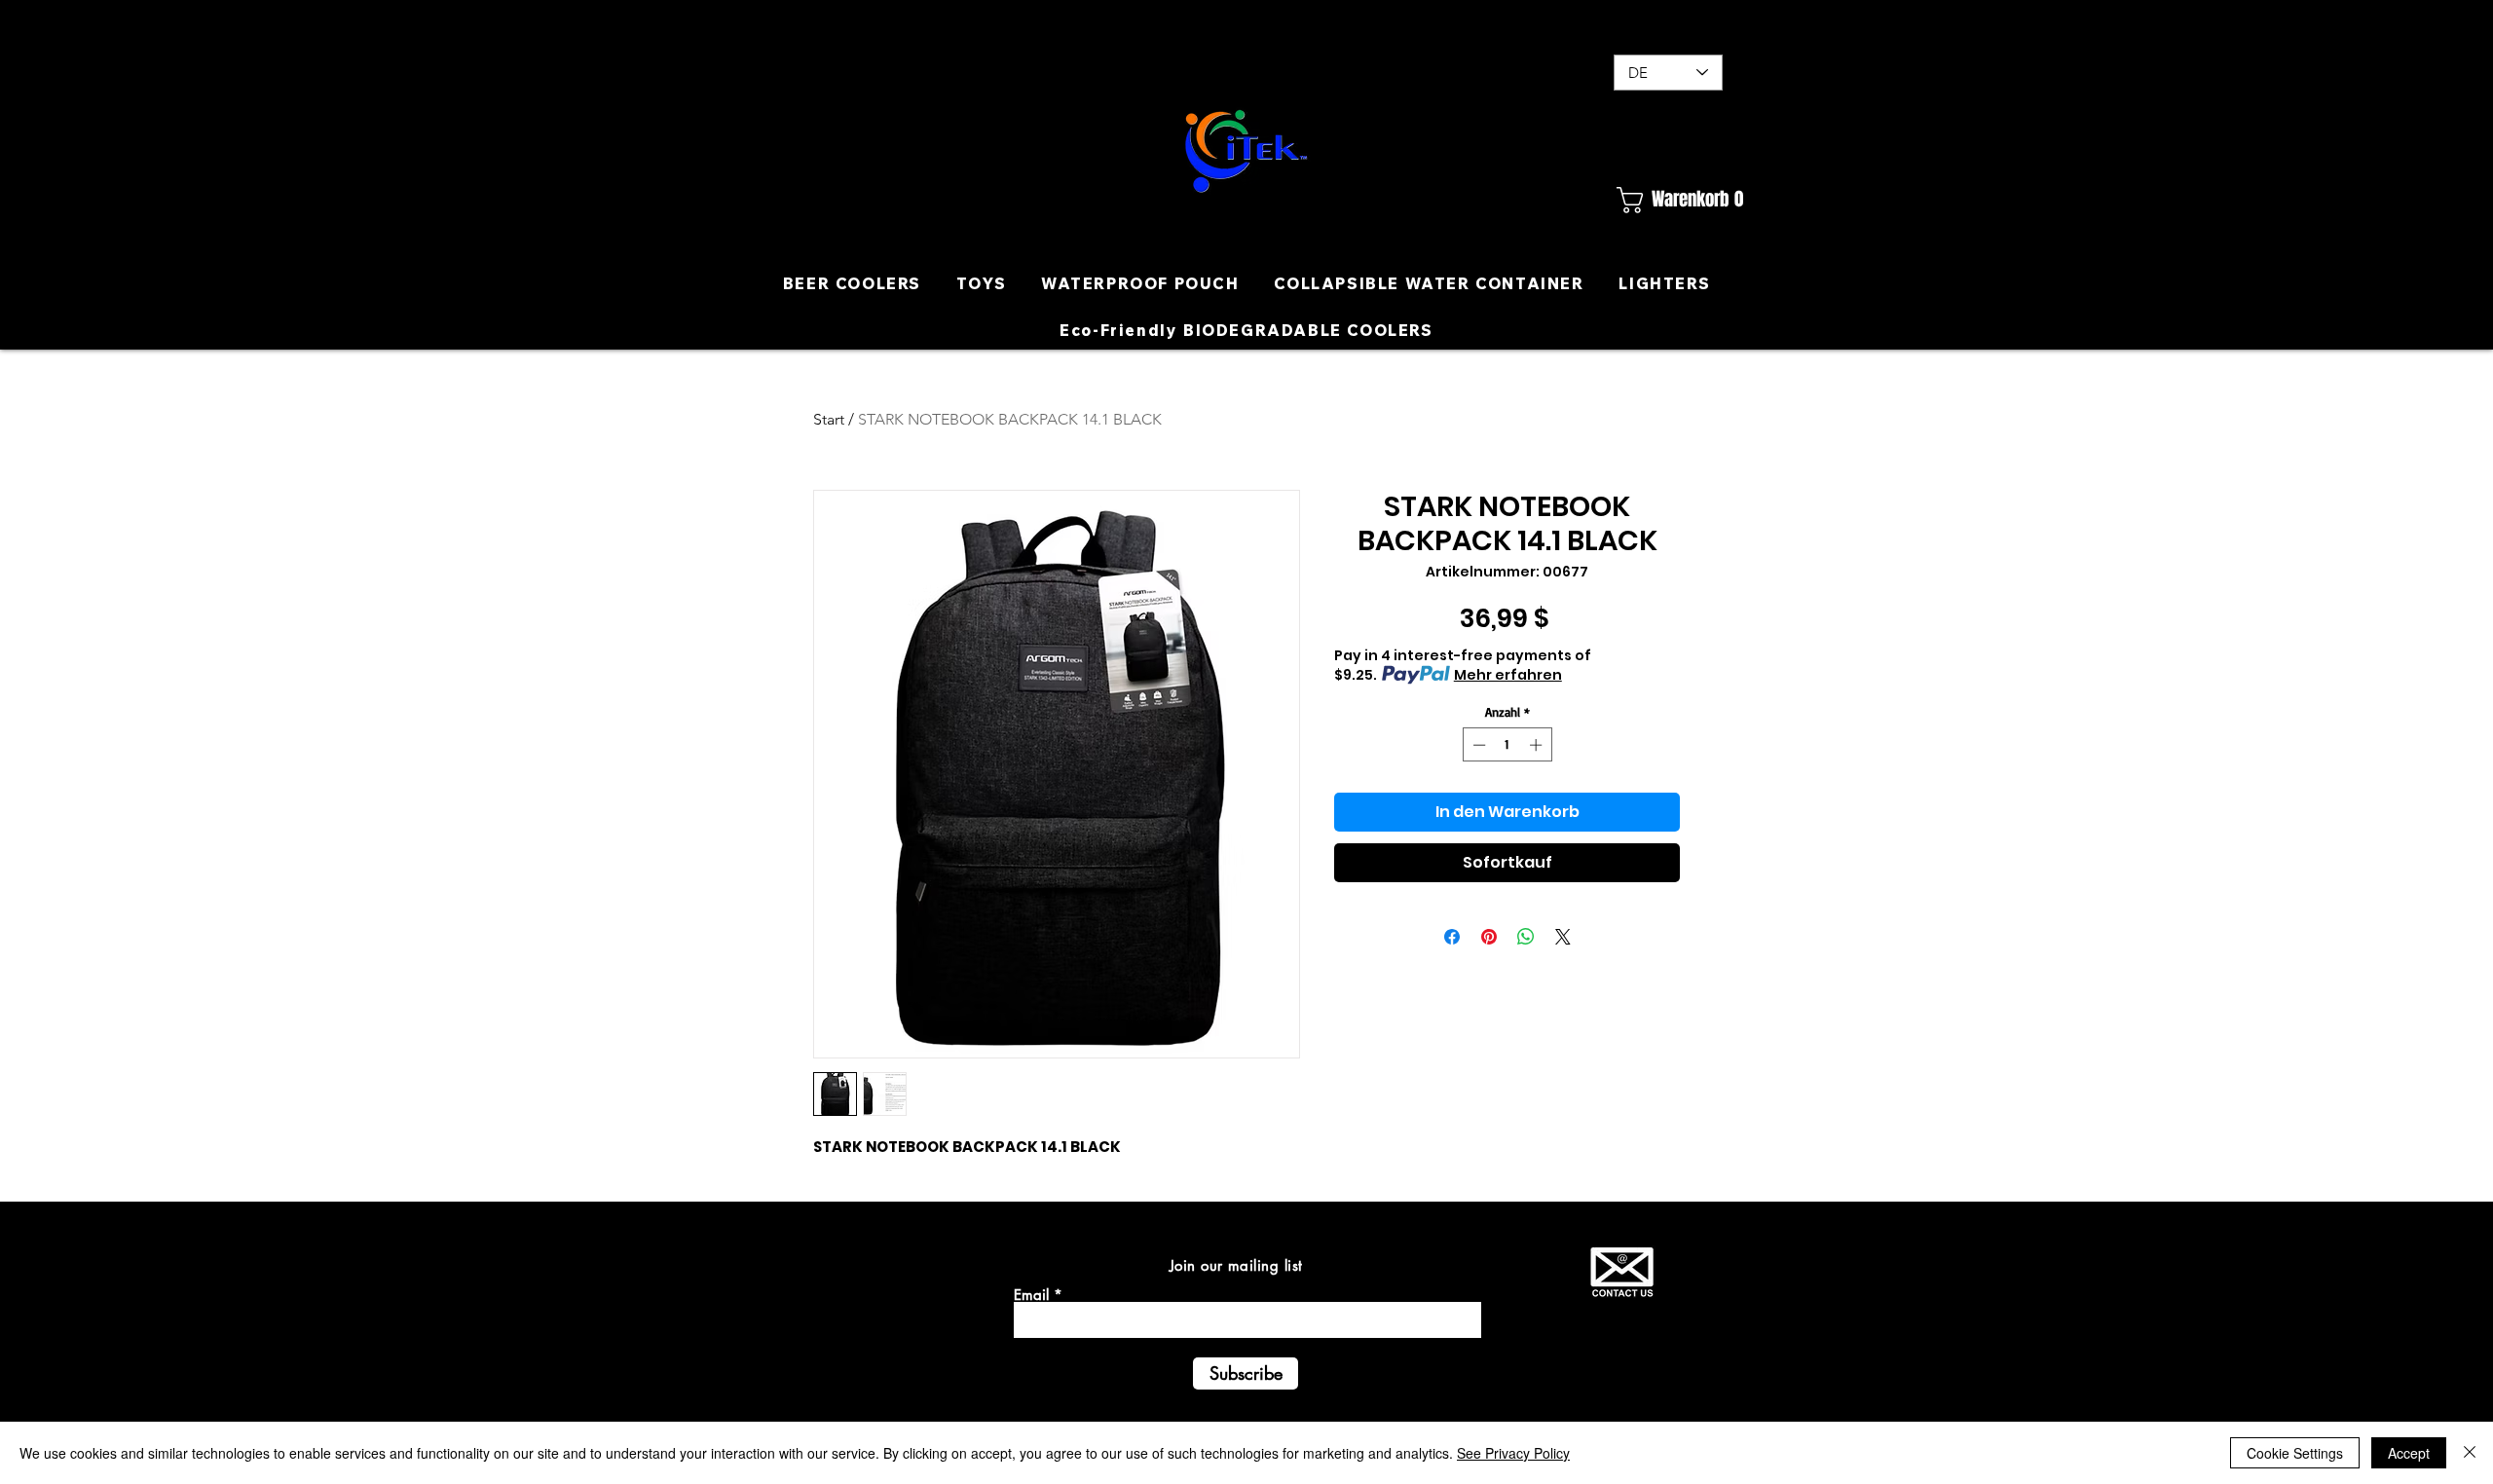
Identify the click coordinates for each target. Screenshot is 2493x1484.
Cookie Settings (2295, 1453)
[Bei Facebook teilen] (1452, 937)
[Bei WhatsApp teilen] (1526, 937)
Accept (2409, 1453)
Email (1031, 1295)
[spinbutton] (1507, 745)
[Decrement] (1477, 745)
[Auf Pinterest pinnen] (1489, 937)
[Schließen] (2470, 1453)
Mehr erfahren (1508, 675)
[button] (1668, 200)
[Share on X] (1563, 937)
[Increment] (1538, 745)
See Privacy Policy (1513, 1453)
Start (829, 419)
